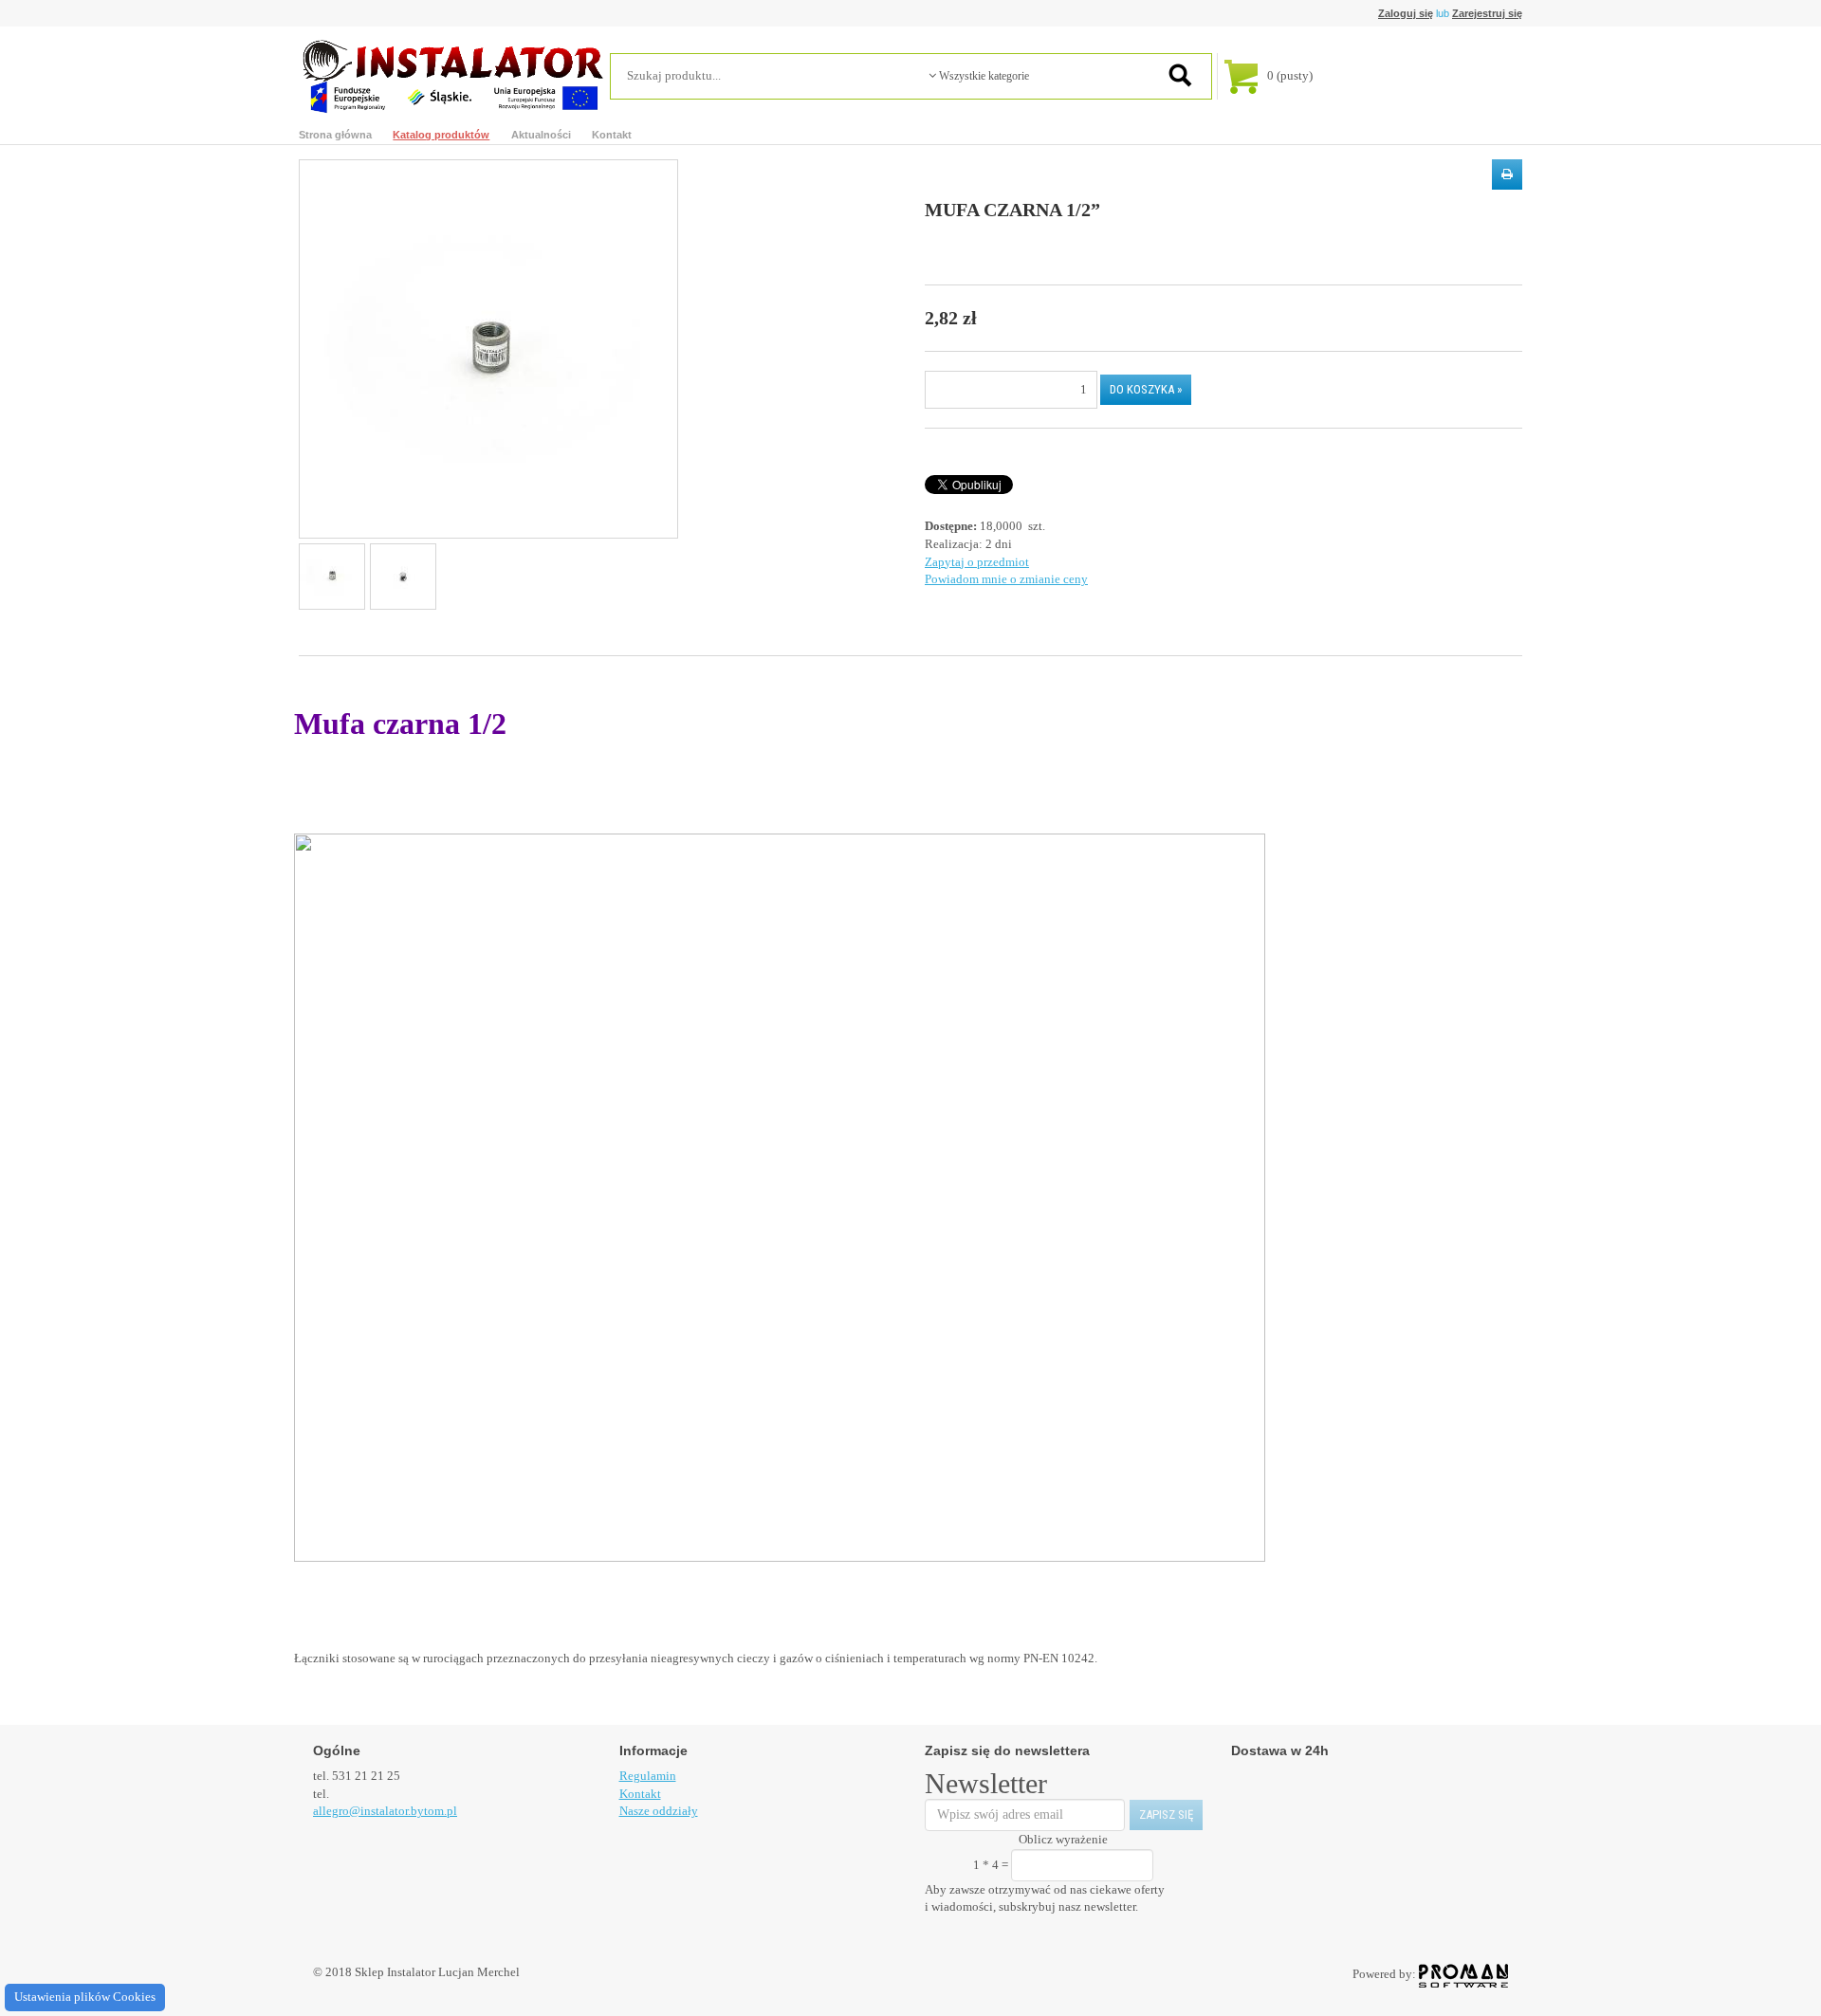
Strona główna (335, 135)
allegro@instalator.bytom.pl (385, 1811)
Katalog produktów (441, 135)
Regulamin (648, 1776)
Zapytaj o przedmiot (977, 562)
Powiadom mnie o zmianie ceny (1006, 579)
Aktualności (541, 135)
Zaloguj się (1406, 13)
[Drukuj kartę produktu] (1507, 174)
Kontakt (612, 135)
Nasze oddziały (659, 1811)
